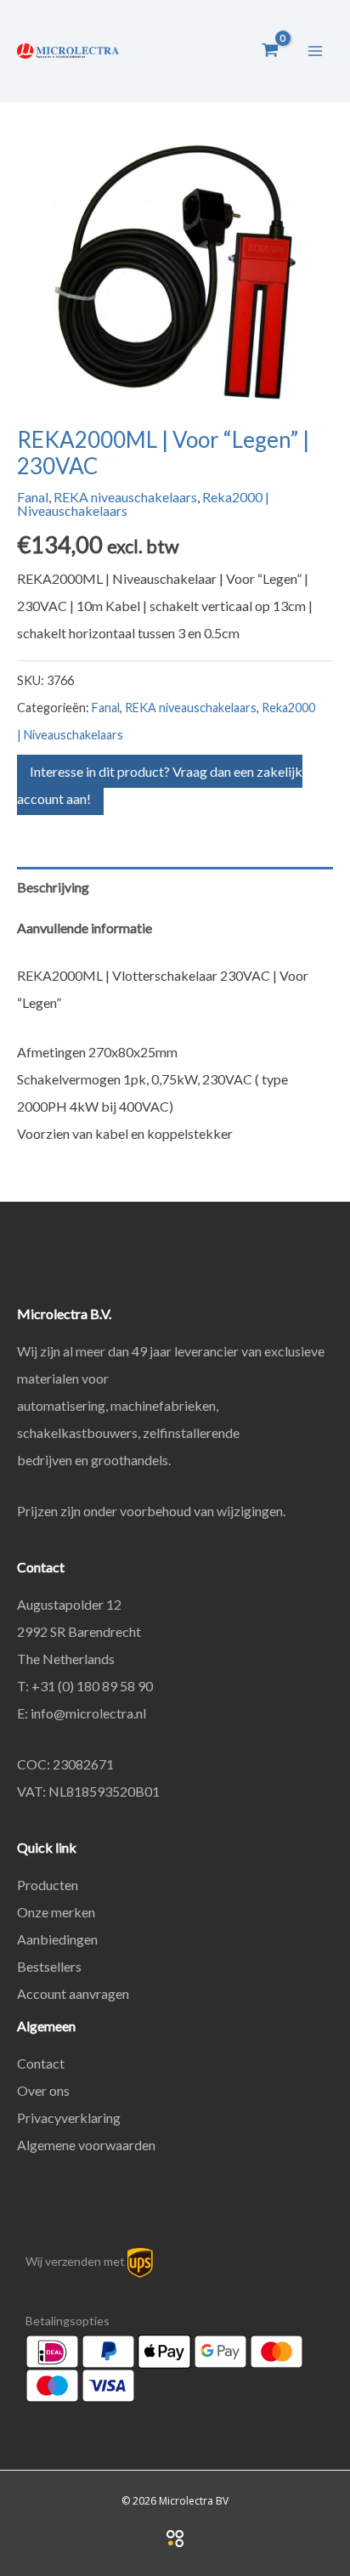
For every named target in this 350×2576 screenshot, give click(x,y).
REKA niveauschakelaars (125, 497)
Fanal (33, 497)
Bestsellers (49, 1966)
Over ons (43, 2090)
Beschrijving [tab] (53, 887)
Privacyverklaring (69, 2117)
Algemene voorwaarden (86, 2145)
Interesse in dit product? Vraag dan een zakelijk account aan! (160, 785)
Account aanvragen (73, 1993)
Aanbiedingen (57, 1939)
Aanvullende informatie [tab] (85, 928)
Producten (48, 1885)
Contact (41, 2063)
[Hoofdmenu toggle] (315, 50)
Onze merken (56, 1912)
